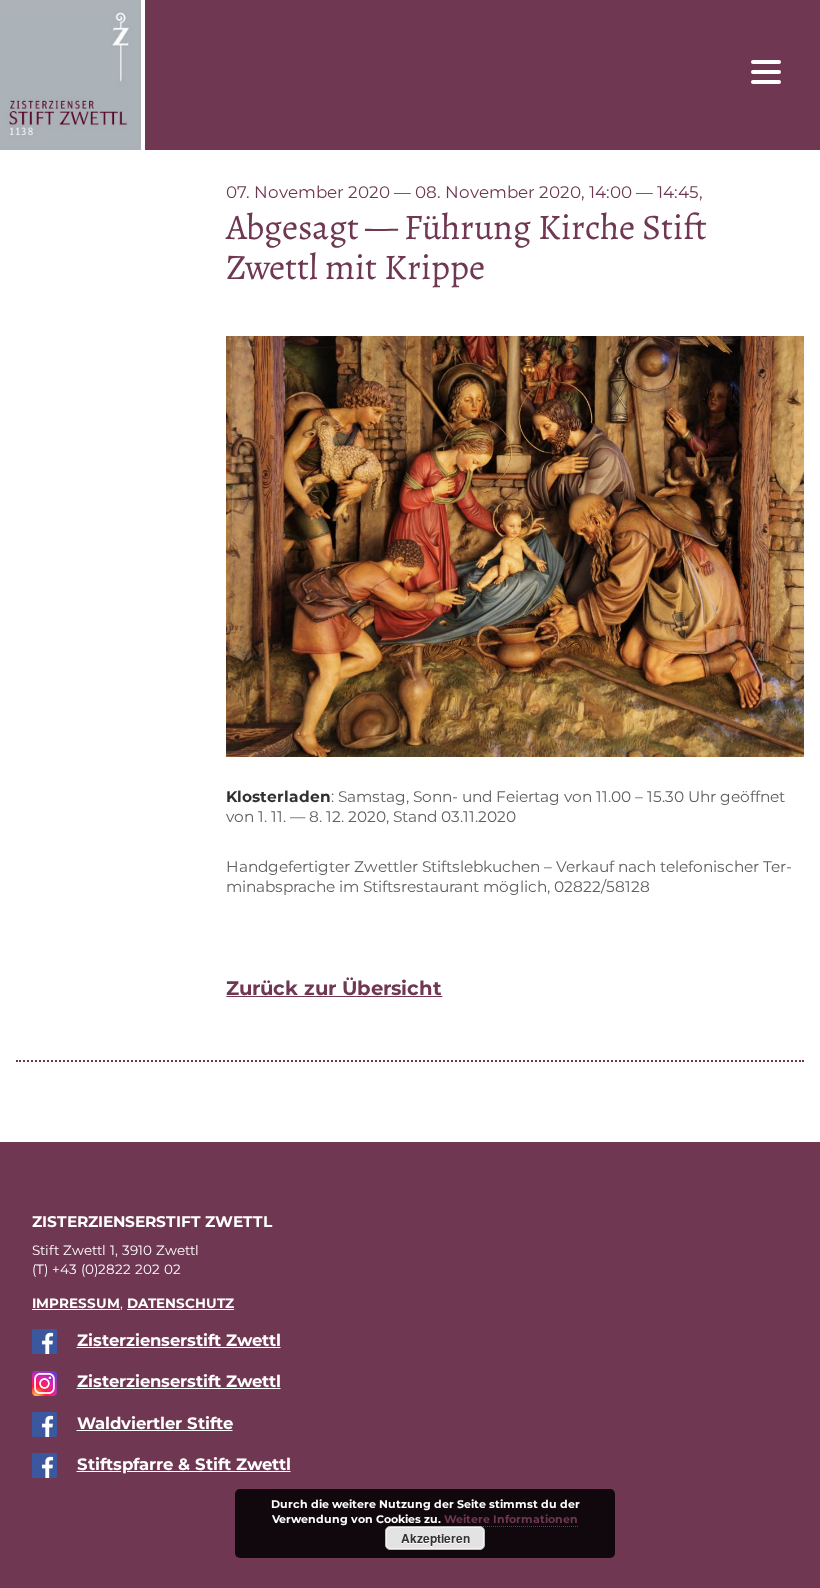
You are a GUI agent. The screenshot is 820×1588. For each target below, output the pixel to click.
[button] (781, 71)
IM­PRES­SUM (76, 1303)
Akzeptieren (435, 1538)
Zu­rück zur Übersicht (334, 988)
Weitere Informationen (511, 1519)
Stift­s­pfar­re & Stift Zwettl (184, 1464)
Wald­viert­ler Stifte (155, 1423)
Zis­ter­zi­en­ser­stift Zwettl (179, 1340)
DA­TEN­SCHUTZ (180, 1303)
